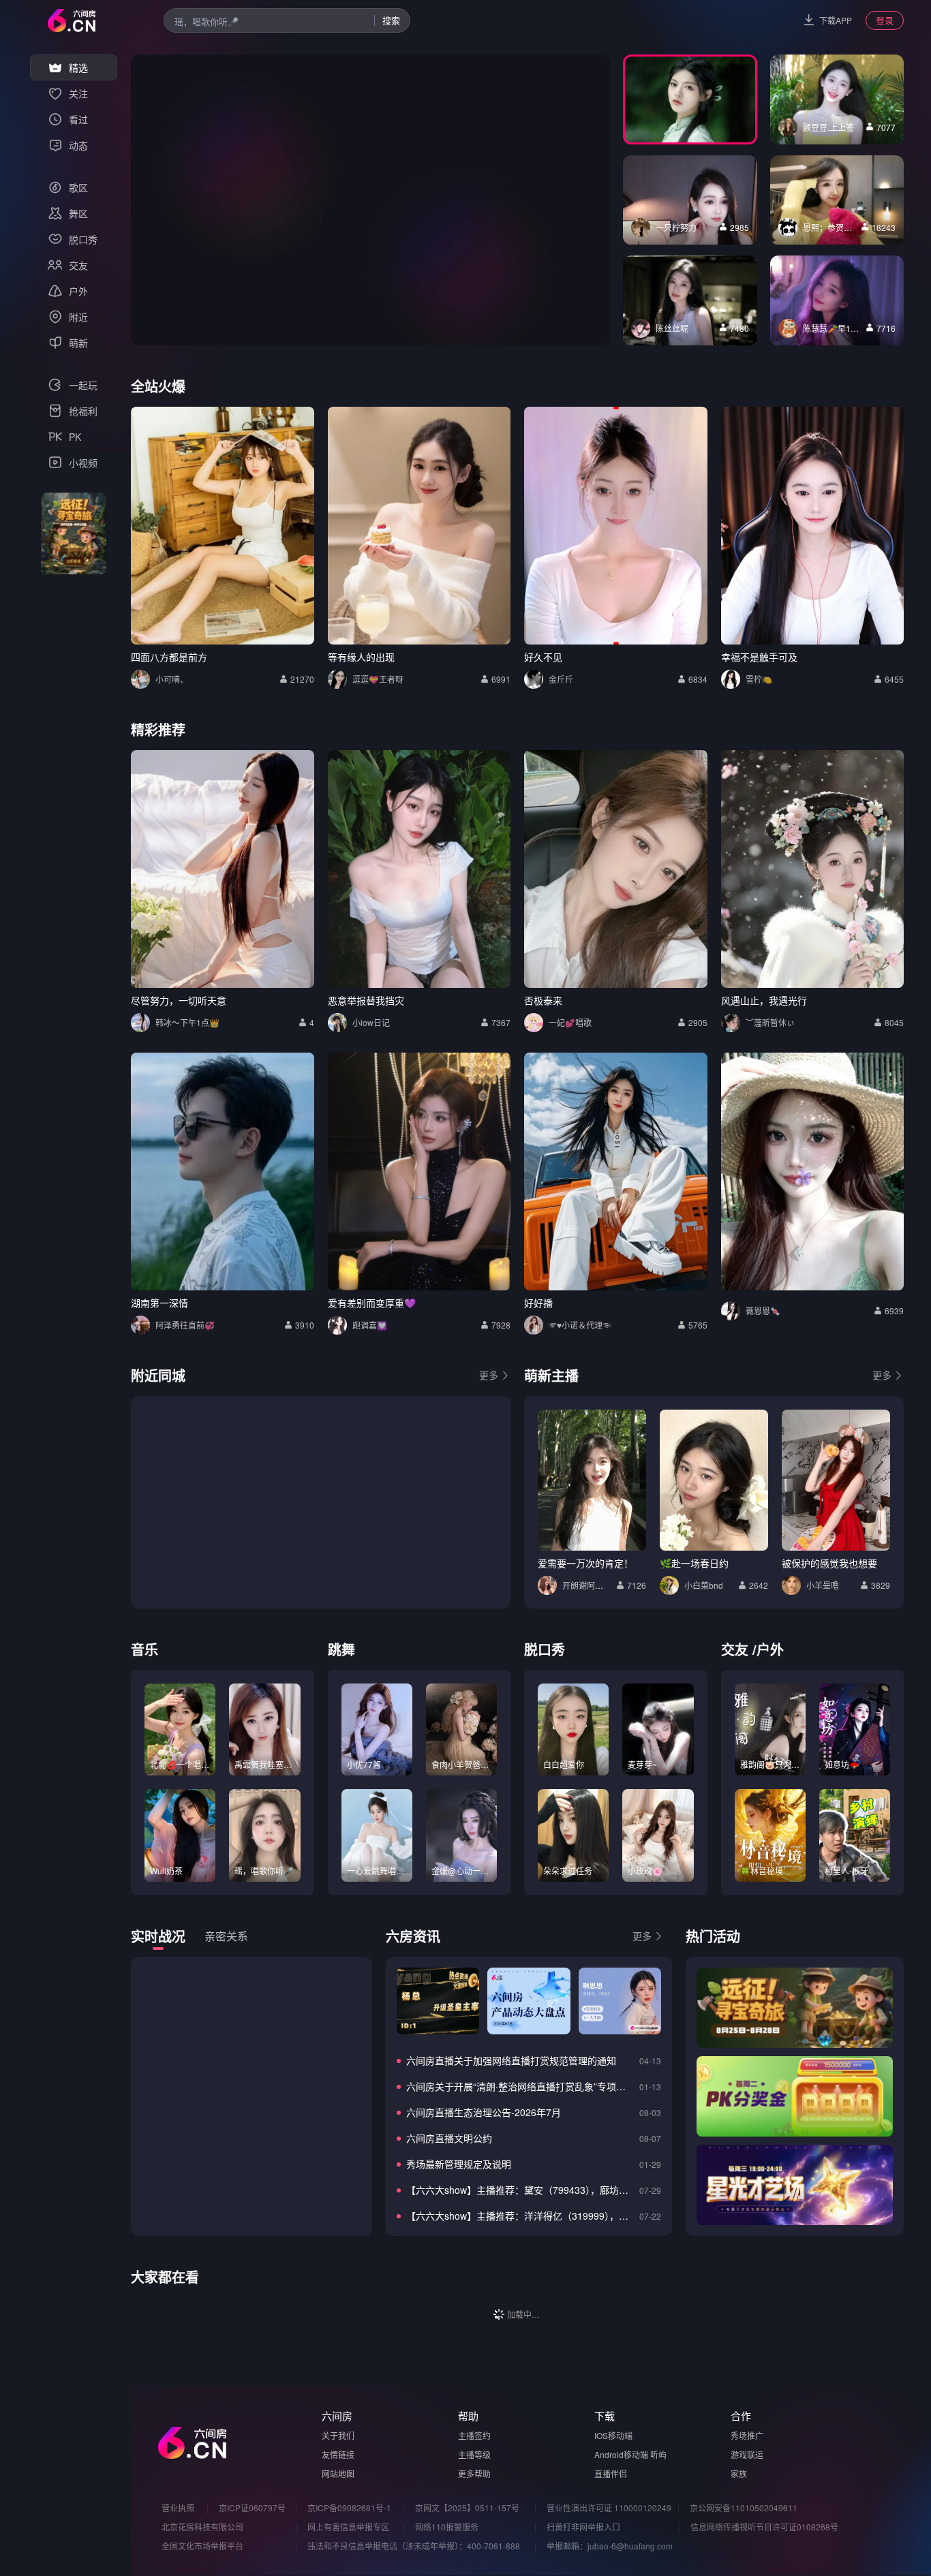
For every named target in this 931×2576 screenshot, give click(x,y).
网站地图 (338, 2473)
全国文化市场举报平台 (202, 2546)
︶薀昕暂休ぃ (770, 1022)
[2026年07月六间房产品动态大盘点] (529, 2001)
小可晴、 (172, 679)
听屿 (658, 2454)
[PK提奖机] (795, 2096)
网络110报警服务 (447, 2527)
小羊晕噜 (823, 1585)
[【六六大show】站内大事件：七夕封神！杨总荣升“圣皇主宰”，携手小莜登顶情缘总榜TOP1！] (438, 2001)
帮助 (468, 2416)
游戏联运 (747, 2454)
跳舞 (341, 1649)
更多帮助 (474, 2473)
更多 (489, 1375)
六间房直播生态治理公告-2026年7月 (484, 2112)
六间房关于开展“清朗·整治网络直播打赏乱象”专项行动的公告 (520, 2086)
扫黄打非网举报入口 (583, 2527)
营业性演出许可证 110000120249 (609, 2508)
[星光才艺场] (795, 2185)
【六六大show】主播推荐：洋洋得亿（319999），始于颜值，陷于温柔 (520, 2216)
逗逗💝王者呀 (378, 679)
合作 (741, 2416)
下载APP (836, 20)
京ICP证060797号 (252, 2508)
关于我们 (338, 2435)
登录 (885, 20)
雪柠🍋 (759, 679)
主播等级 (474, 2454)
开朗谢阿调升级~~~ (598, 1585)
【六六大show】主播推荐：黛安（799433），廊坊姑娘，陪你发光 (520, 2190)
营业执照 (178, 2508)
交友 (735, 1649)
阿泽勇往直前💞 (185, 1325)
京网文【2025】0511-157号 (467, 2508)
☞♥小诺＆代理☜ (580, 1325)
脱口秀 (545, 1649)
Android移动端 (621, 2454)
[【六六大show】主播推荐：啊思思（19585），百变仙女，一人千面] (620, 2001)
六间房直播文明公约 (449, 2138)
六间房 (337, 2416)
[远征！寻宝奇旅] (795, 2008)
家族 (739, 2473)
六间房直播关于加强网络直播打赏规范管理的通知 (511, 2060)
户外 (770, 1649)
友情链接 (338, 2454)
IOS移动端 (613, 2435)
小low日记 (371, 1022)
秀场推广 (747, 2435)
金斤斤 (561, 679)
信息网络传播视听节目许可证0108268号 (764, 2527)
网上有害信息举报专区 (348, 2527)
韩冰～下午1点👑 (187, 1022)
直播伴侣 (611, 2473)
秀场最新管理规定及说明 (459, 2164)
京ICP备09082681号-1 (349, 2508)
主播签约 (474, 2435)
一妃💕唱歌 (570, 1022)
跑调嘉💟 (370, 1325)
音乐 (144, 1649)
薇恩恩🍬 (763, 1310)
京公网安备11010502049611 (744, 2508)
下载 (605, 2416)
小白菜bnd (704, 1585)
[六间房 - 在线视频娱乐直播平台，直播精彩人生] (72, 20)
